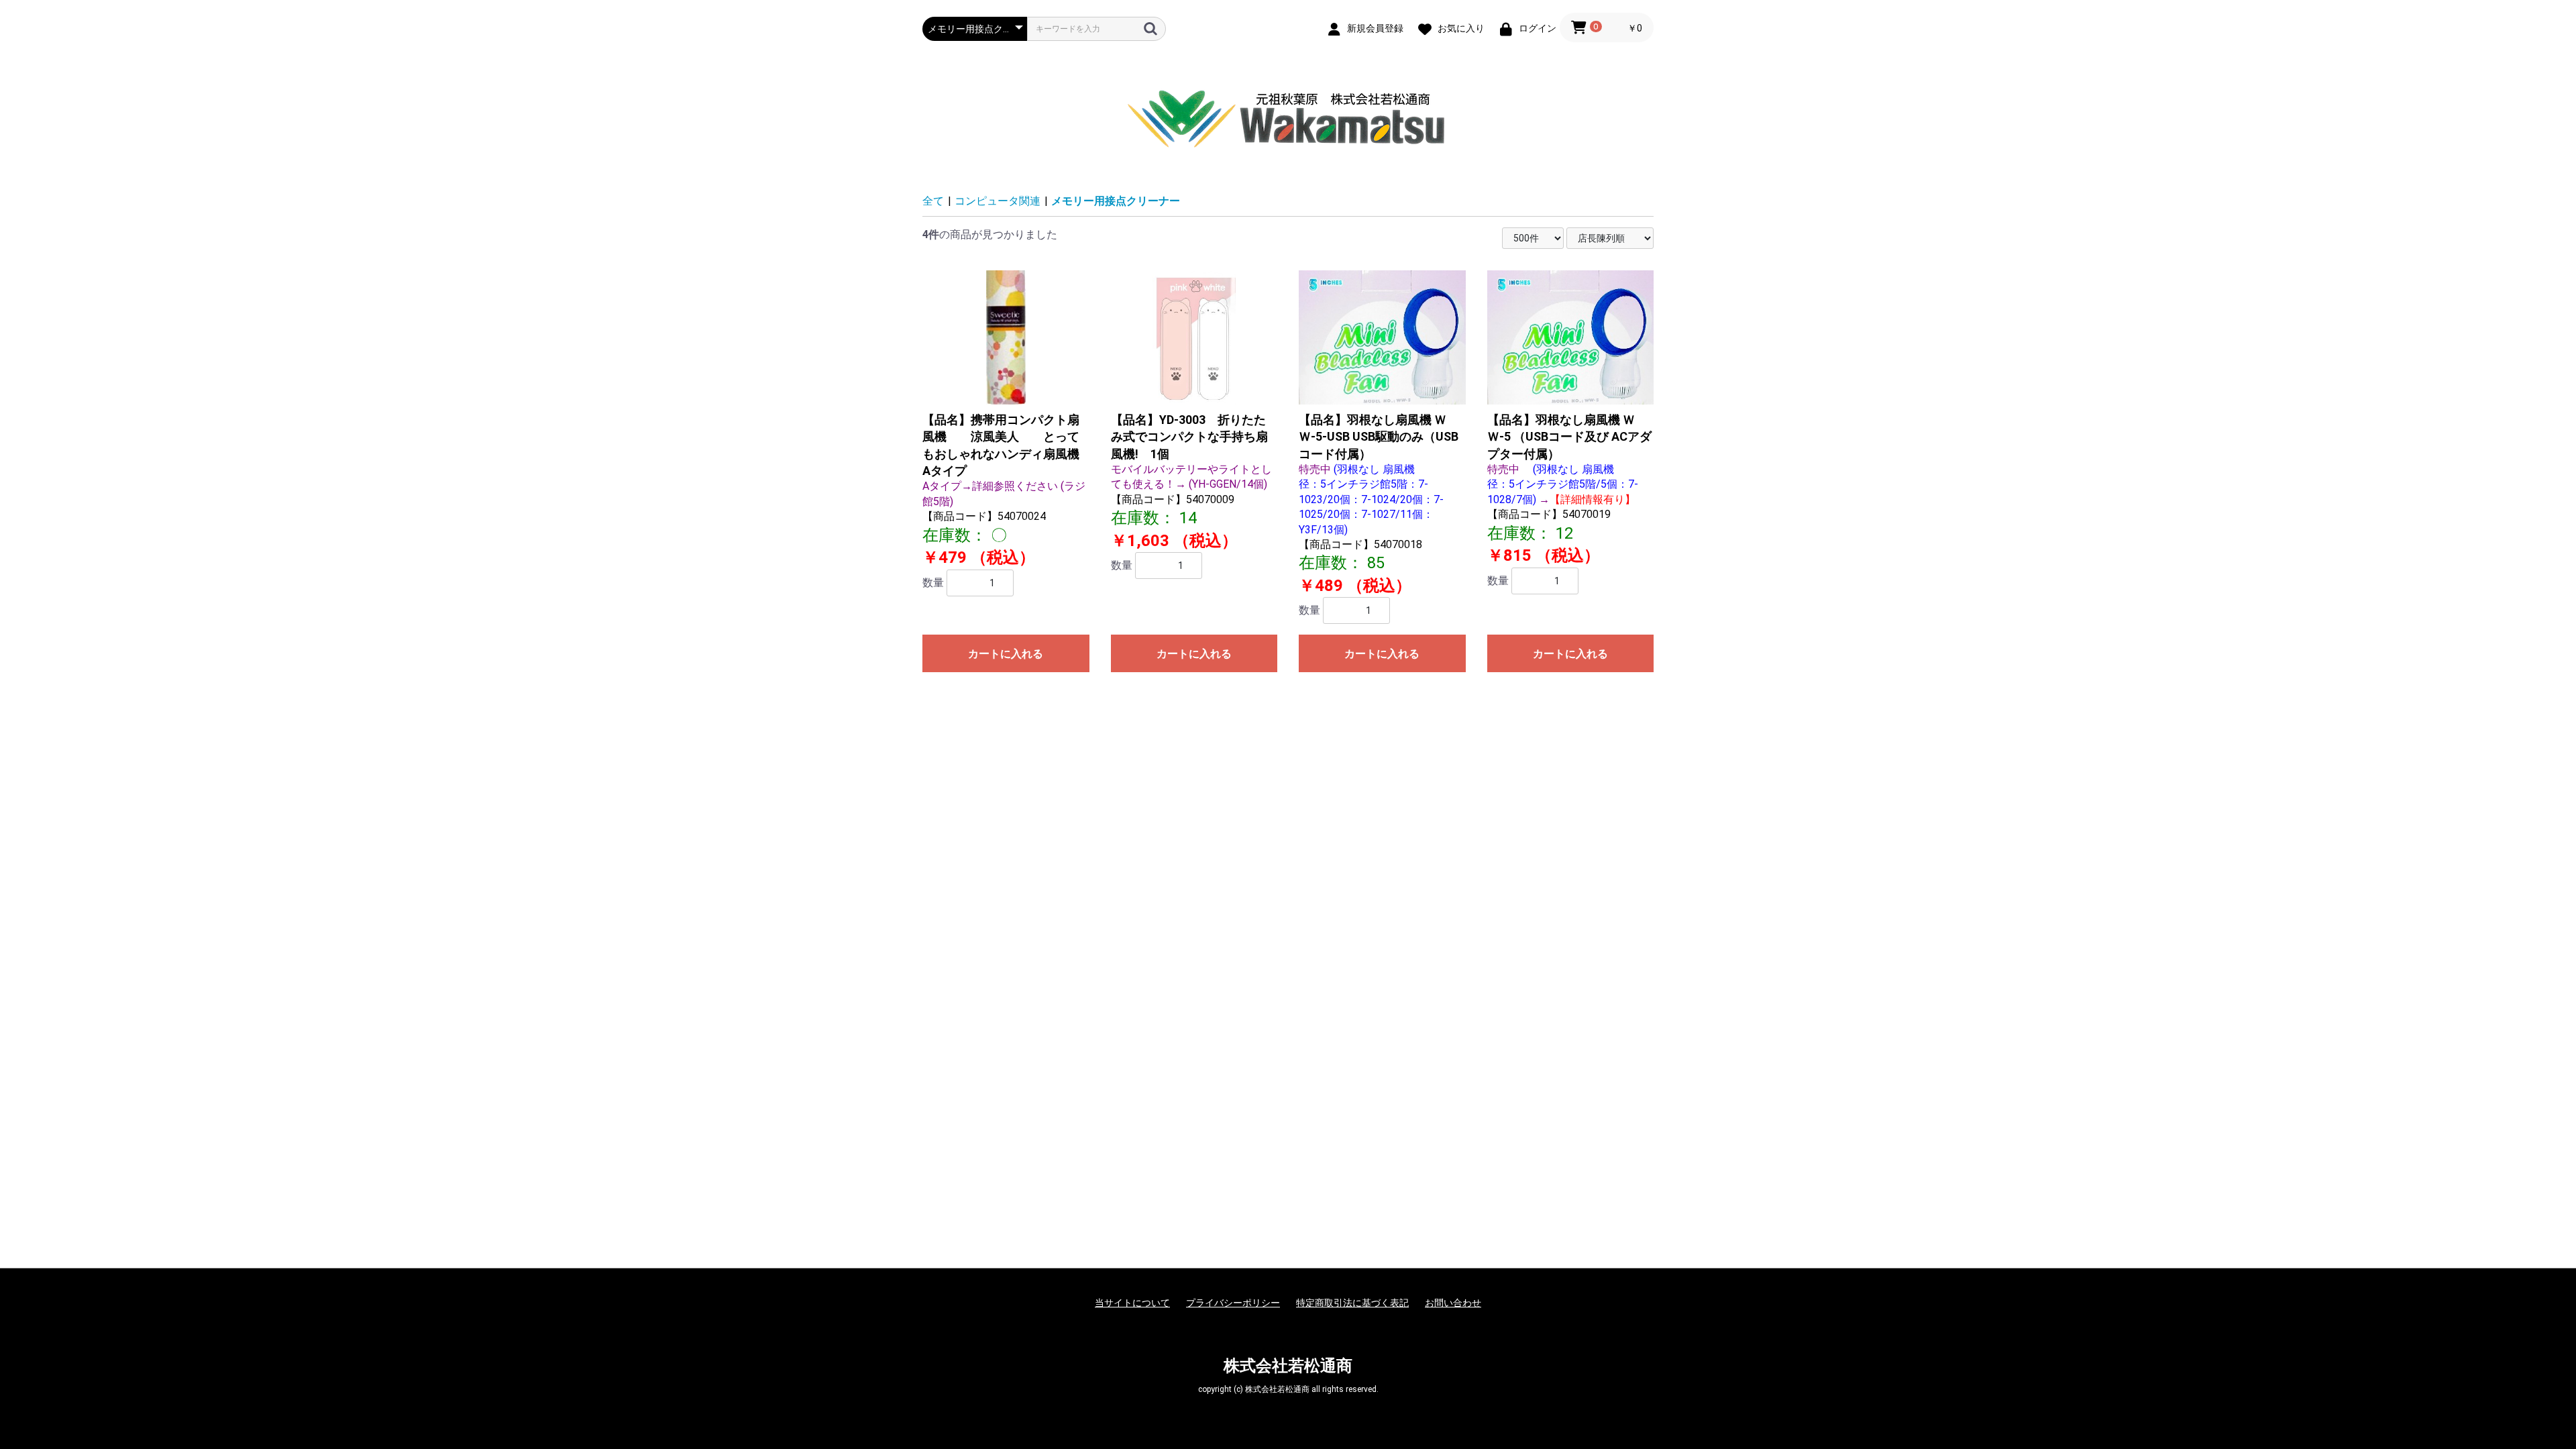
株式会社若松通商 (1288, 1366)
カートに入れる (1006, 654)
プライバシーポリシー (1233, 1303)
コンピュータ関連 (998, 201)
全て (933, 201)
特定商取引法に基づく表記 (1352, 1303)
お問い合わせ (1453, 1303)
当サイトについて (1132, 1303)
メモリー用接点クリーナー (1116, 201)
